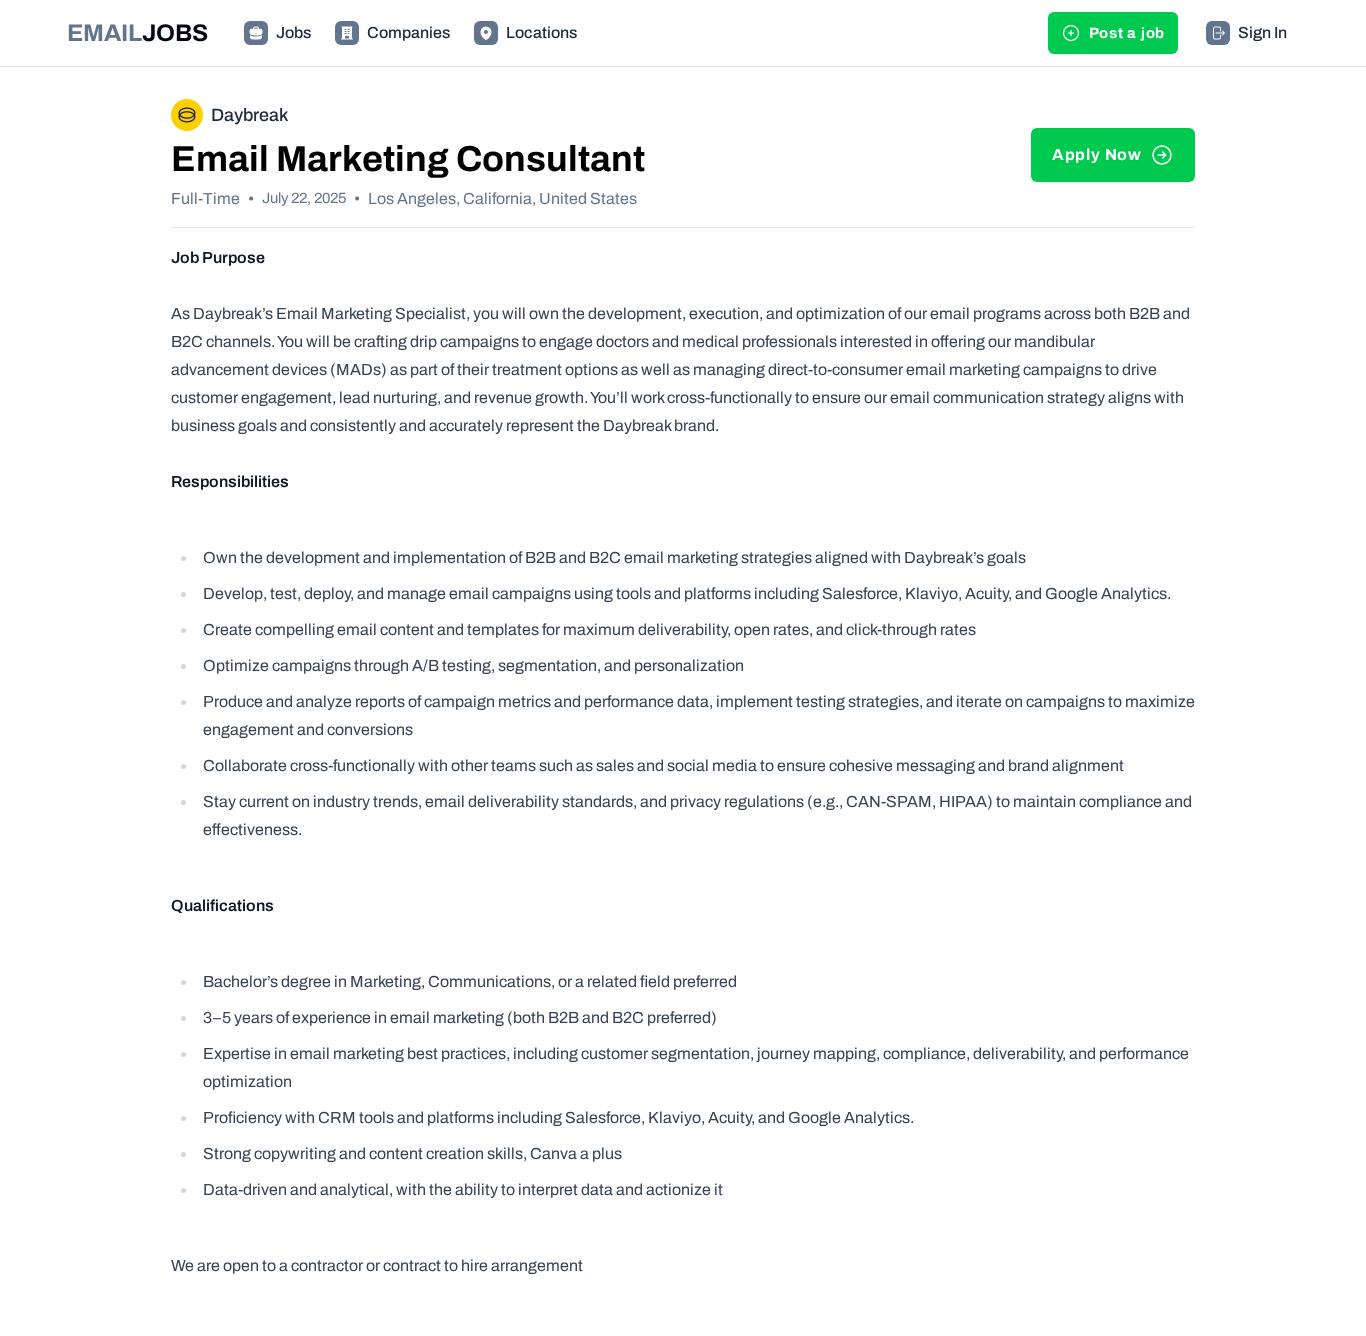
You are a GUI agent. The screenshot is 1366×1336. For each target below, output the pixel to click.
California (497, 198)
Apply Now (1097, 154)
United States (588, 198)
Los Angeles (412, 198)
